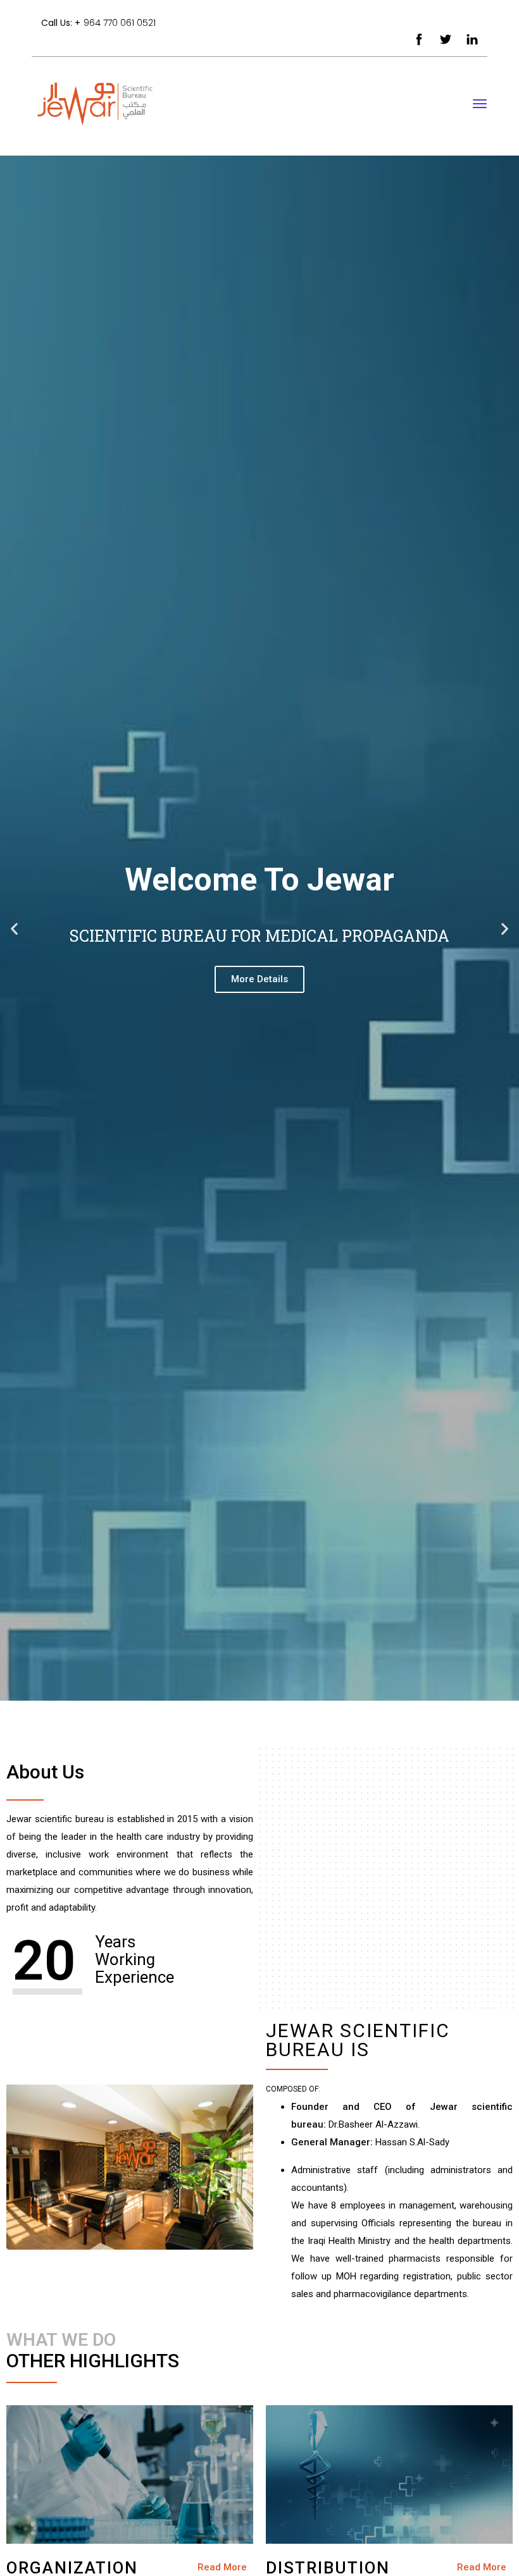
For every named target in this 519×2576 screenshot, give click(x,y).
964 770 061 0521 (120, 23)
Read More (222, 2567)
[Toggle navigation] (480, 110)
